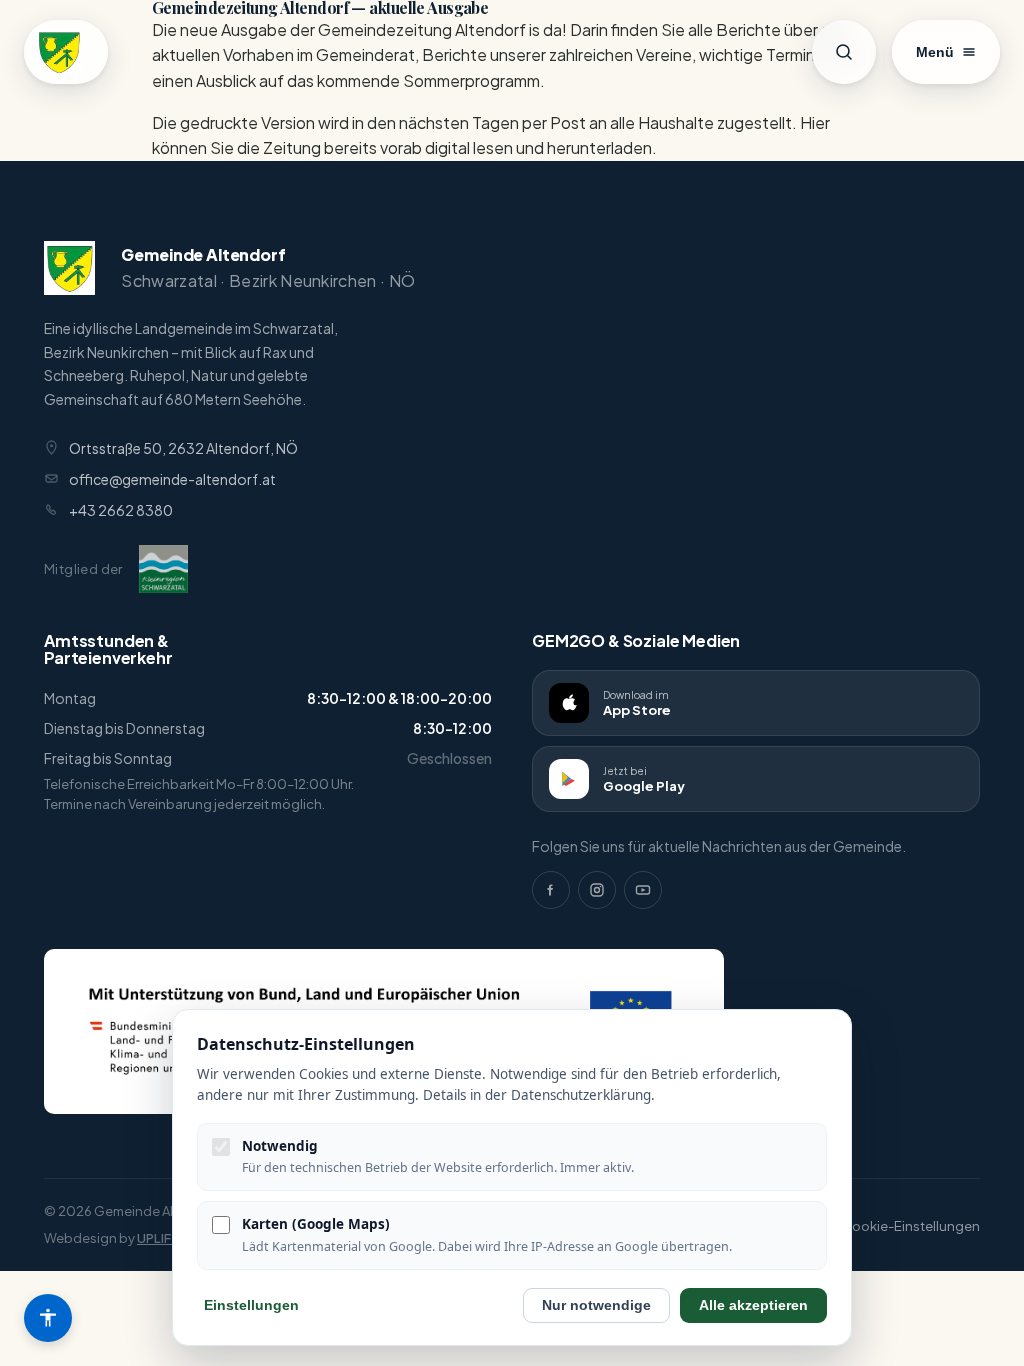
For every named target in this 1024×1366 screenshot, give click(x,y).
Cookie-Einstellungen (911, 1226)
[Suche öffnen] (844, 52)
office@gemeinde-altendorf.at (172, 479)
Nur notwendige (596, 1305)
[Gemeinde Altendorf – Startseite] (66, 52)
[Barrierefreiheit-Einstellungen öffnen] (48, 1318)
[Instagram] (597, 890)
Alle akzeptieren (753, 1305)
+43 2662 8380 (121, 510)
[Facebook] (551, 890)
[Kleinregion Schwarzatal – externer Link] (163, 569)
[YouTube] (643, 890)
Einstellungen (251, 1305)
